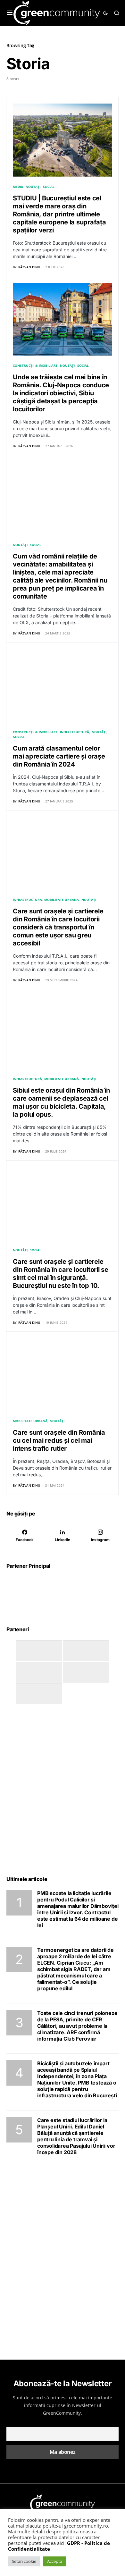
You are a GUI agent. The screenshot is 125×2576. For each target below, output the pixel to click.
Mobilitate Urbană (62, 900)
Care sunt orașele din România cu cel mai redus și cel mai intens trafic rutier (59, 1440)
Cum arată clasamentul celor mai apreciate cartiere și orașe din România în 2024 (59, 756)
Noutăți (33, 187)
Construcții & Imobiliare (35, 365)
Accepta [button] (55, 2561)
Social (49, 187)
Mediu (18, 187)
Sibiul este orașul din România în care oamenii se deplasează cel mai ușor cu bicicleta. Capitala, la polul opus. (61, 1102)
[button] (10, 13)
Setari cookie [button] (24, 2561)
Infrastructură (75, 732)
